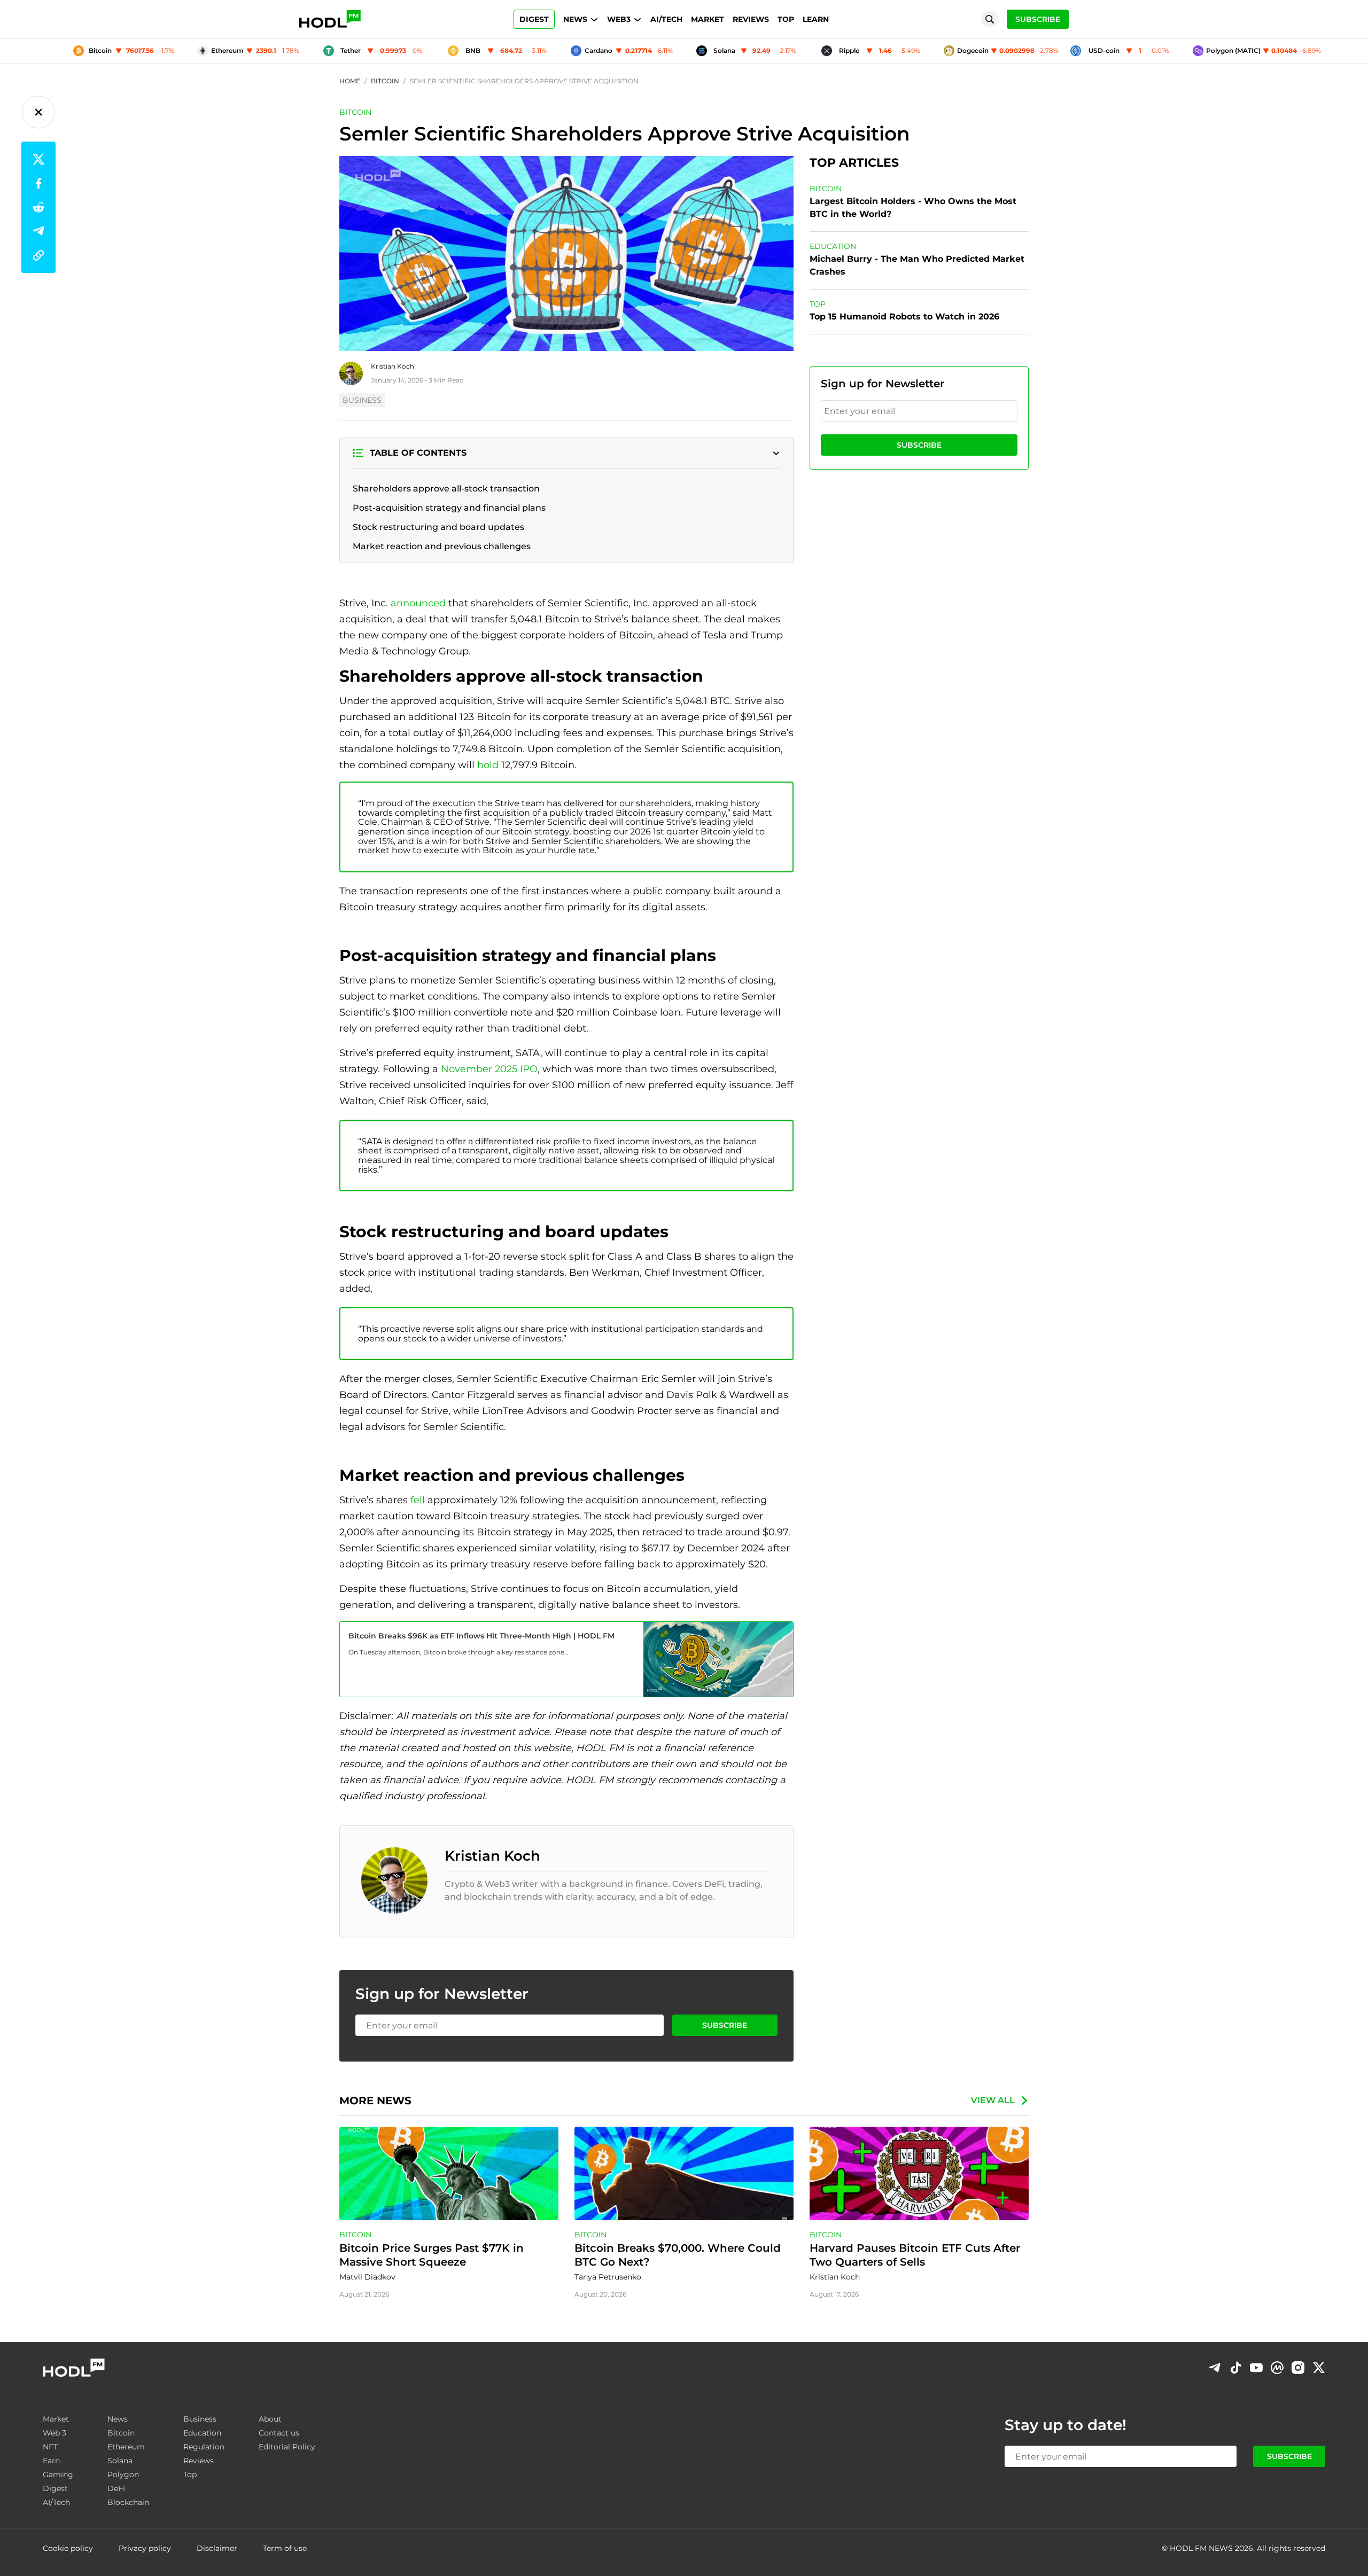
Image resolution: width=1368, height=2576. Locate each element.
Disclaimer (217, 2548)
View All (993, 2100)
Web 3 (55, 2433)
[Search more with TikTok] (1235, 2368)
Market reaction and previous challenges (442, 546)
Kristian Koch (392, 366)
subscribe (1038, 19)
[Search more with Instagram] (1298, 2368)
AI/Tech (666, 19)
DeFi (116, 2488)
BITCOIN (355, 112)
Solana (120, 2461)
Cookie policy (68, 2548)
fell (418, 1500)
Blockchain (128, 2502)
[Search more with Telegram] (1215, 2368)
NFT (50, 2447)
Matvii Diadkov (367, 2277)
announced (418, 603)
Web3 (619, 19)
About (270, 2419)
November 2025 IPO (489, 1069)
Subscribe (919, 445)
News (575, 19)
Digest (534, 19)
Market (708, 19)
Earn (51, 2461)
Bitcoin (121, 2433)
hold (488, 765)
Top (786, 19)
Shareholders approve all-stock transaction (446, 489)
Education (202, 2433)
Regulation (204, 2447)
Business (200, 2419)
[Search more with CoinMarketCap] (1277, 2368)
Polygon (123, 2474)
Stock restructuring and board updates (438, 527)
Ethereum (126, 2447)
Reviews (751, 19)
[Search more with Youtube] (1256, 2368)
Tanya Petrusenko (608, 2277)
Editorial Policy (287, 2447)
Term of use (285, 2548)
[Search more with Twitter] (1319, 2368)
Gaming (58, 2474)
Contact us (279, 2433)
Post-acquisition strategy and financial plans (449, 508)
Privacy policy (145, 2548)
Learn (816, 19)
